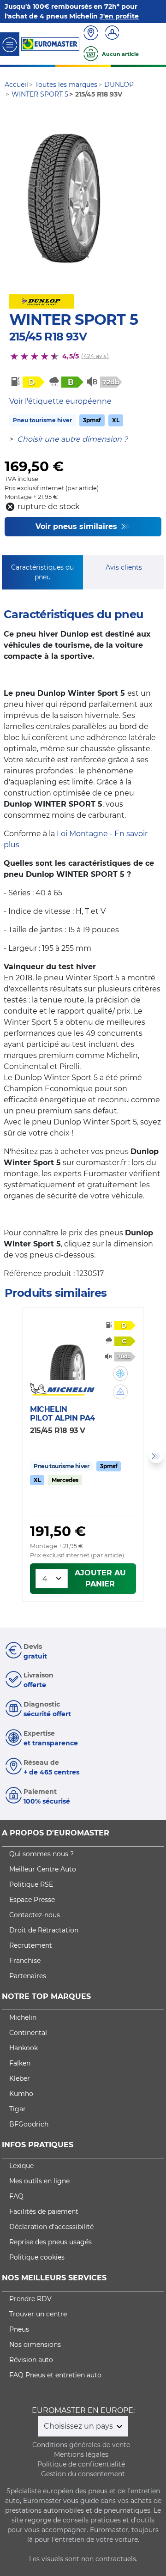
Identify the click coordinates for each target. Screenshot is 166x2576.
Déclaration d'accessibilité (51, 2227)
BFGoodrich (29, 2124)
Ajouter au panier (100, 1578)
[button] (120, 1373)
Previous (10, 1456)
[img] (120, 1373)
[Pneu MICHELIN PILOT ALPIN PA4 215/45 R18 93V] (67, 1353)
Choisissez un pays (79, 2426)
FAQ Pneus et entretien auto (55, 2375)
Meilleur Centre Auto (43, 1869)
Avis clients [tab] (124, 567)
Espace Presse (32, 1900)
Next (156, 1456)
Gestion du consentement (83, 2474)
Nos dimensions (35, 2345)
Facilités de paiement (44, 2211)
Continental (28, 2033)
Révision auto (31, 2360)
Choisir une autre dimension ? (72, 439)
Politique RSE (31, 1884)
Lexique (21, 2166)
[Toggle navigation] (10, 44)
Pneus (19, 2329)
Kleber (20, 2078)
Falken (20, 2063)
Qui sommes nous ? (41, 1854)
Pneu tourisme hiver (42, 420)
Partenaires (28, 1976)
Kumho (21, 2094)
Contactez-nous (35, 1915)
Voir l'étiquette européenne (60, 401)
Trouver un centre (38, 2314)
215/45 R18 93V (48, 337)
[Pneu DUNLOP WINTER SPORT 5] (64, 199)
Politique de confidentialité (81, 2464)
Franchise (25, 1961)
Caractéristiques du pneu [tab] (42, 572)
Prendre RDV (30, 2299)
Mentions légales (81, 2454)
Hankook (24, 2048)
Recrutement (31, 1945)
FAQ (16, 2196)
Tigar (18, 2109)
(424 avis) (95, 356)
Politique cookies (37, 2257)
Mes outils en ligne (39, 2181)
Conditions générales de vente (81, 2445)
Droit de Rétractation (44, 1930)
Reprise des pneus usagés (50, 2242)
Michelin (23, 2017)
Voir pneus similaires (77, 526)
